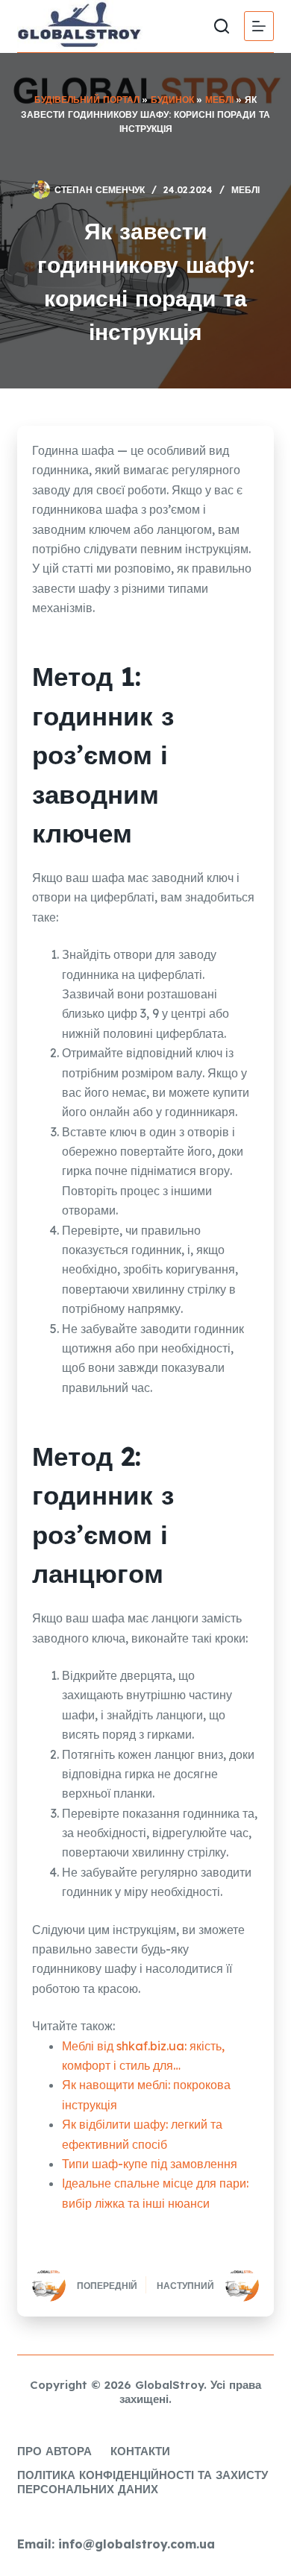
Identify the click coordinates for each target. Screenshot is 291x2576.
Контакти (140, 2451)
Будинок (172, 100)
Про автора (54, 2451)
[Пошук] (222, 26)
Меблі (219, 100)
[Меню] (259, 26)
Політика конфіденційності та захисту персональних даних (143, 2482)
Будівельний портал (87, 100)
